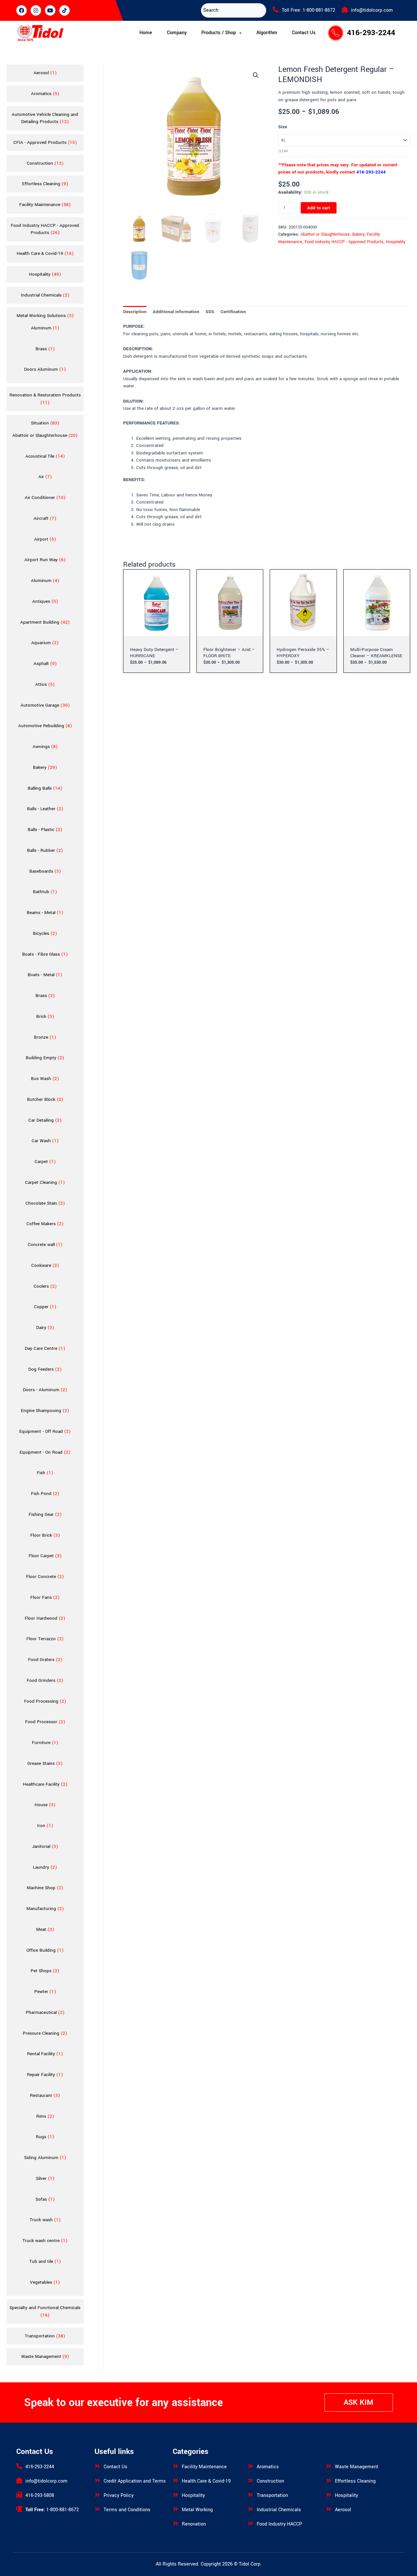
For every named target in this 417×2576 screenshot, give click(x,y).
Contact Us (304, 33)
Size (283, 127)
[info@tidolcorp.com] (345, 9)
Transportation (272, 2495)
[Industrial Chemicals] (251, 2509)
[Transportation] (251, 2495)
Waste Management (357, 2467)
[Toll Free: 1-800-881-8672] (276, 9)
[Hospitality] (176, 2495)
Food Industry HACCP (279, 2524)
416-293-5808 (40, 2495)
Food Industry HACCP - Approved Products (344, 242)
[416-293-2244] (19, 2466)
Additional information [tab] (176, 312)
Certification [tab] (233, 312)
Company (177, 33)
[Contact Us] (97, 2466)
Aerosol (343, 2510)
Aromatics (268, 2467)
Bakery (358, 234)
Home (146, 33)
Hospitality (395, 242)
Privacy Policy (119, 2495)
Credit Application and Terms (135, 2481)
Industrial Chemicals (279, 2510)
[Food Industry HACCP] (251, 2523)
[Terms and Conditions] (97, 2509)
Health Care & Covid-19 (206, 2481)
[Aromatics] (251, 2466)
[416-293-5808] (19, 2495)
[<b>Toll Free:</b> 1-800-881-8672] (19, 2509)
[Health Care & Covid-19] (176, 2480)
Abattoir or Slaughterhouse (325, 234)
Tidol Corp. (250, 2564)
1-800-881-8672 (52, 2510)
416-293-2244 (371, 33)
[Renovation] (176, 2523)
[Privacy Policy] (97, 2495)
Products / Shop (219, 33)
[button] (222, 33)
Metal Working (197, 2510)
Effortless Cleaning (355, 2481)
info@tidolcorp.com (372, 10)
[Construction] (251, 2480)
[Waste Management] (329, 2466)
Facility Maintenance (204, 2467)
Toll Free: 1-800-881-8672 (309, 10)
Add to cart (319, 208)
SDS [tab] (210, 312)
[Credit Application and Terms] (97, 2480)
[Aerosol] (329, 2509)
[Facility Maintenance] (176, 2466)
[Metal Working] (176, 2509)
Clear (283, 151)
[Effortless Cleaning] (329, 2480)
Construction (270, 2481)
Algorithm (267, 33)
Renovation (194, 2524)
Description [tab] (135, 312)
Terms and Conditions (127, 2510)
